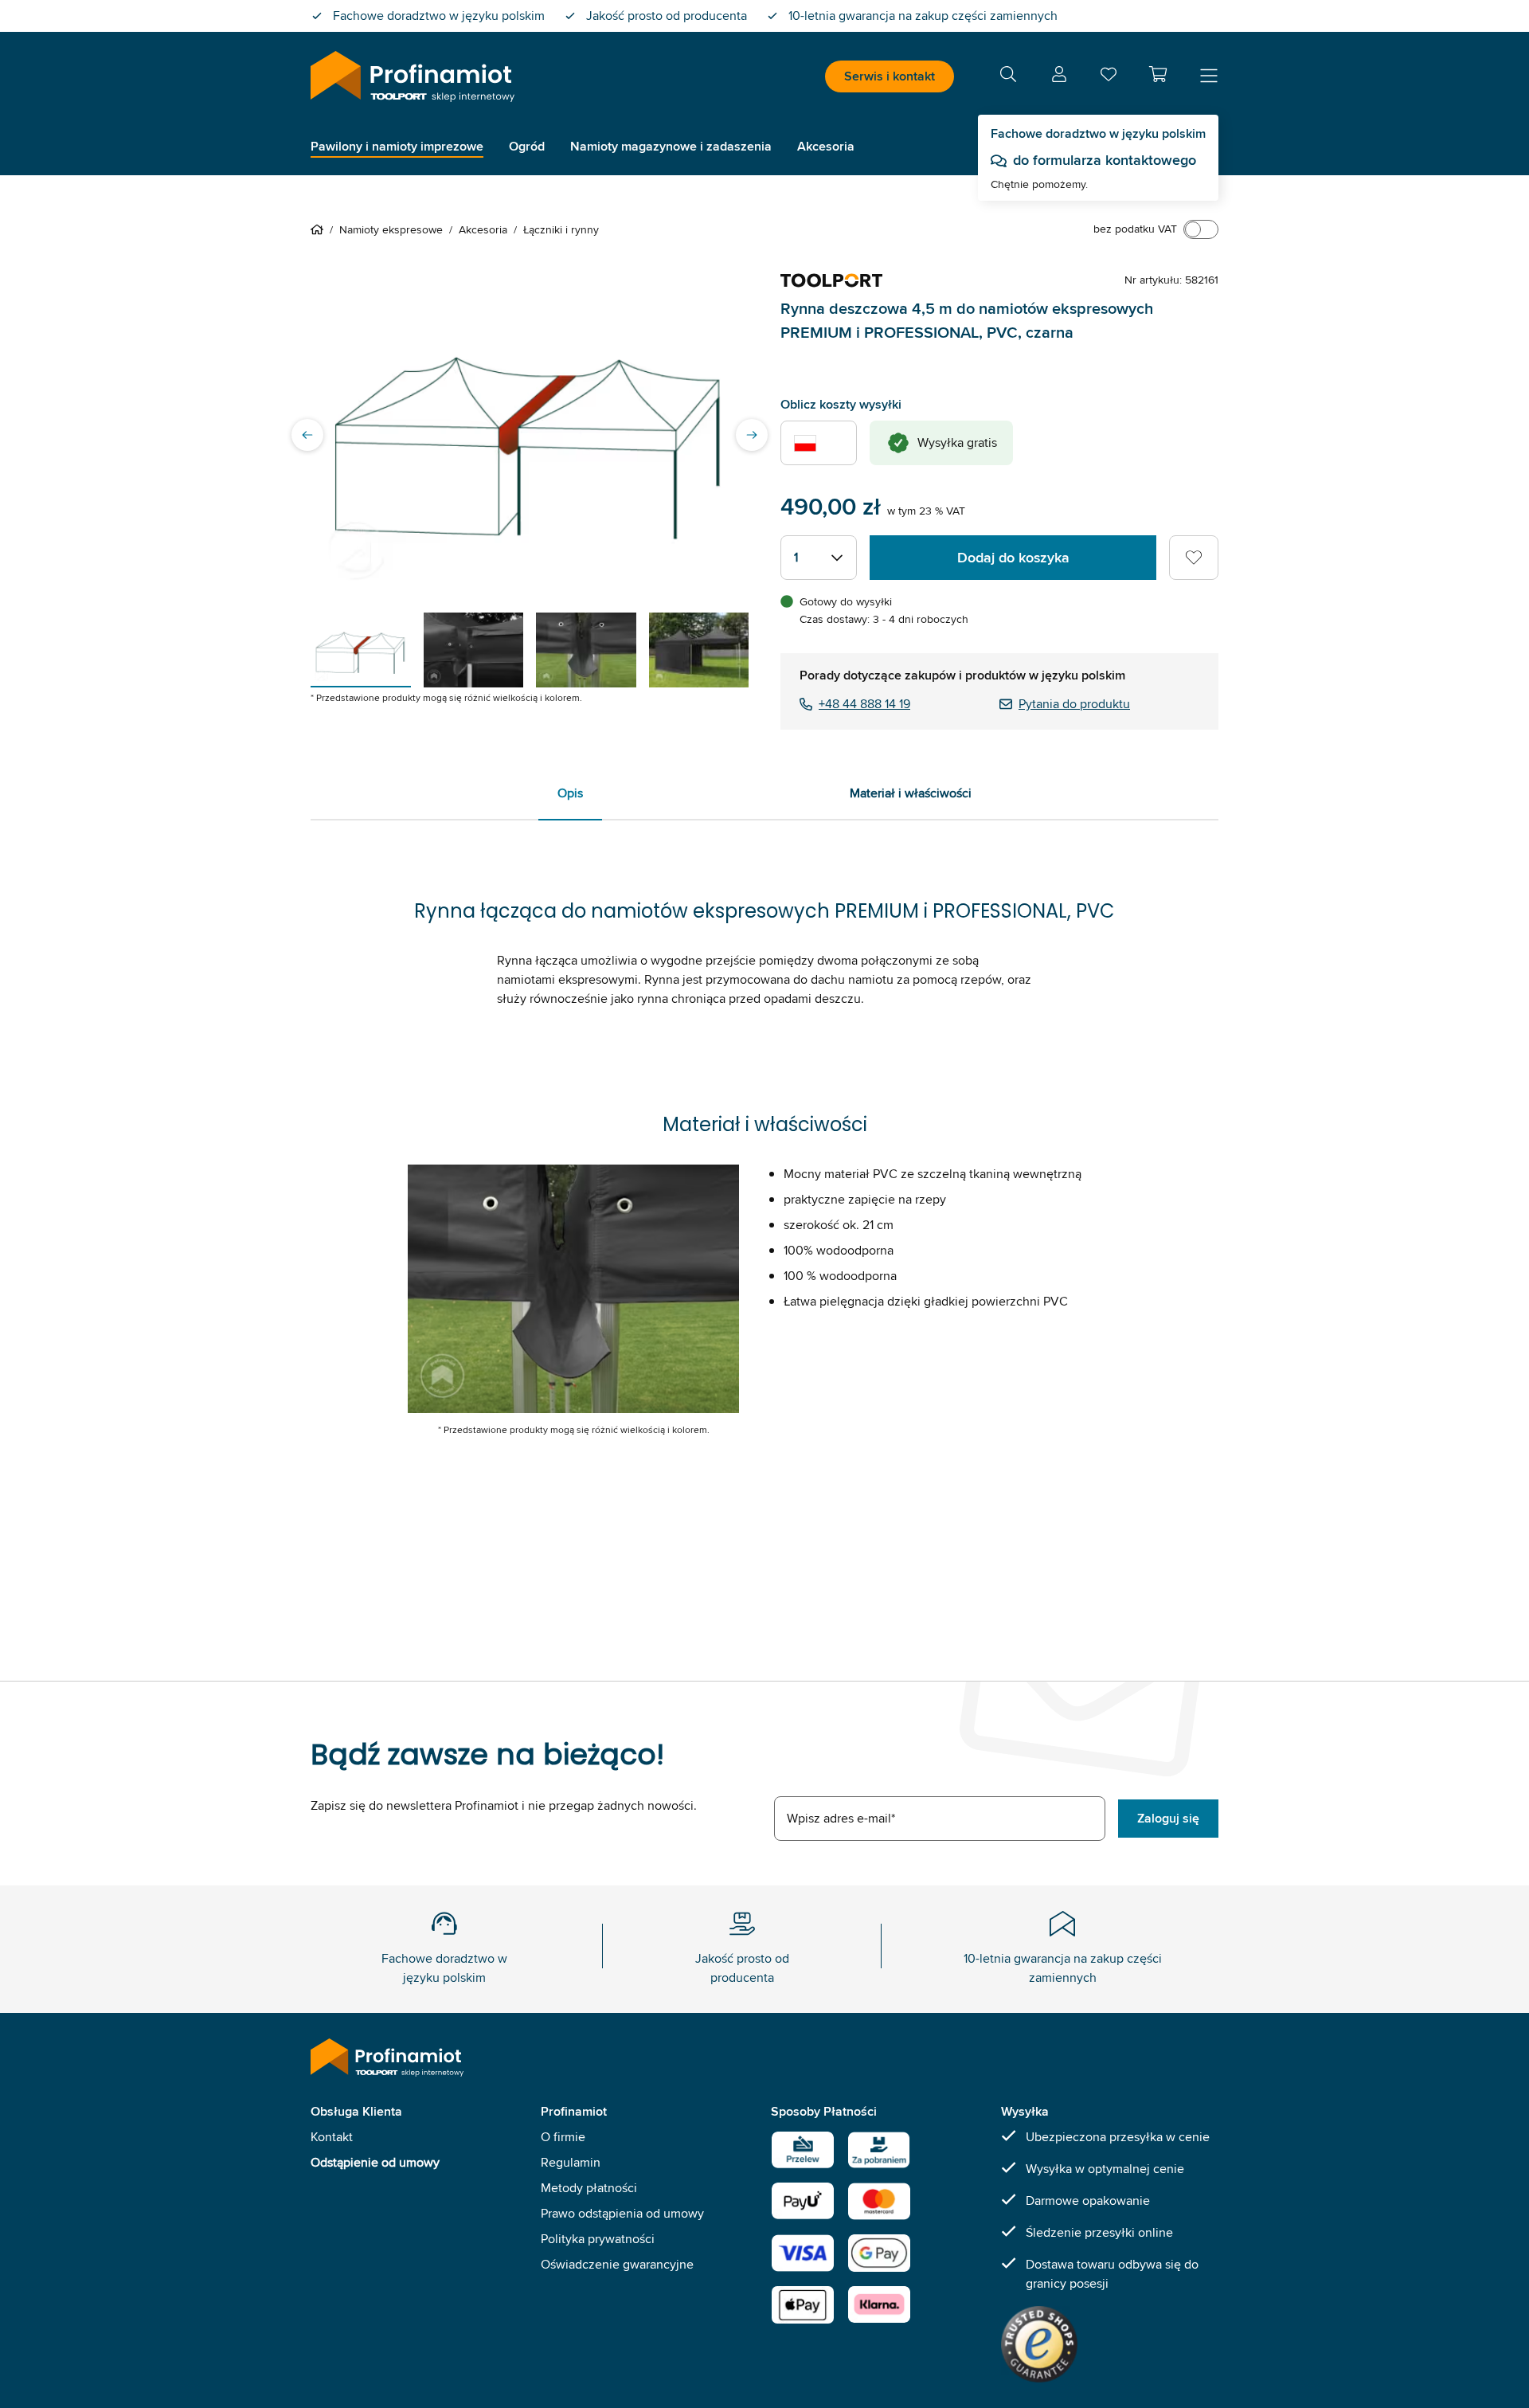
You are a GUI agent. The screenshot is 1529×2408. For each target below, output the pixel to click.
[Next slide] (752, 435)
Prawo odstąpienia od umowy (622, 2213)
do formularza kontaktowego (1105, 160)
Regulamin (571, 2162)
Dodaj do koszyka (1013, 558)
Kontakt (332, 2137)
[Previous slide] (307, 435)
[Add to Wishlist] (1194, 558)
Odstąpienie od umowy (375, 2162)
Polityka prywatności (598, 2239)
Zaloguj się (1168, 1818)
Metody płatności (589, 2188)
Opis (570, 793)
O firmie (563, 2137)
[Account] (1059, 77)
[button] (1158, 74)
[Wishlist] (1109, 78)
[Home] (320, 229)
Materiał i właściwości (911, 793)
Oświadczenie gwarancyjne (617, 2264)
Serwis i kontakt (890, 76)
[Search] (1008, 77)
